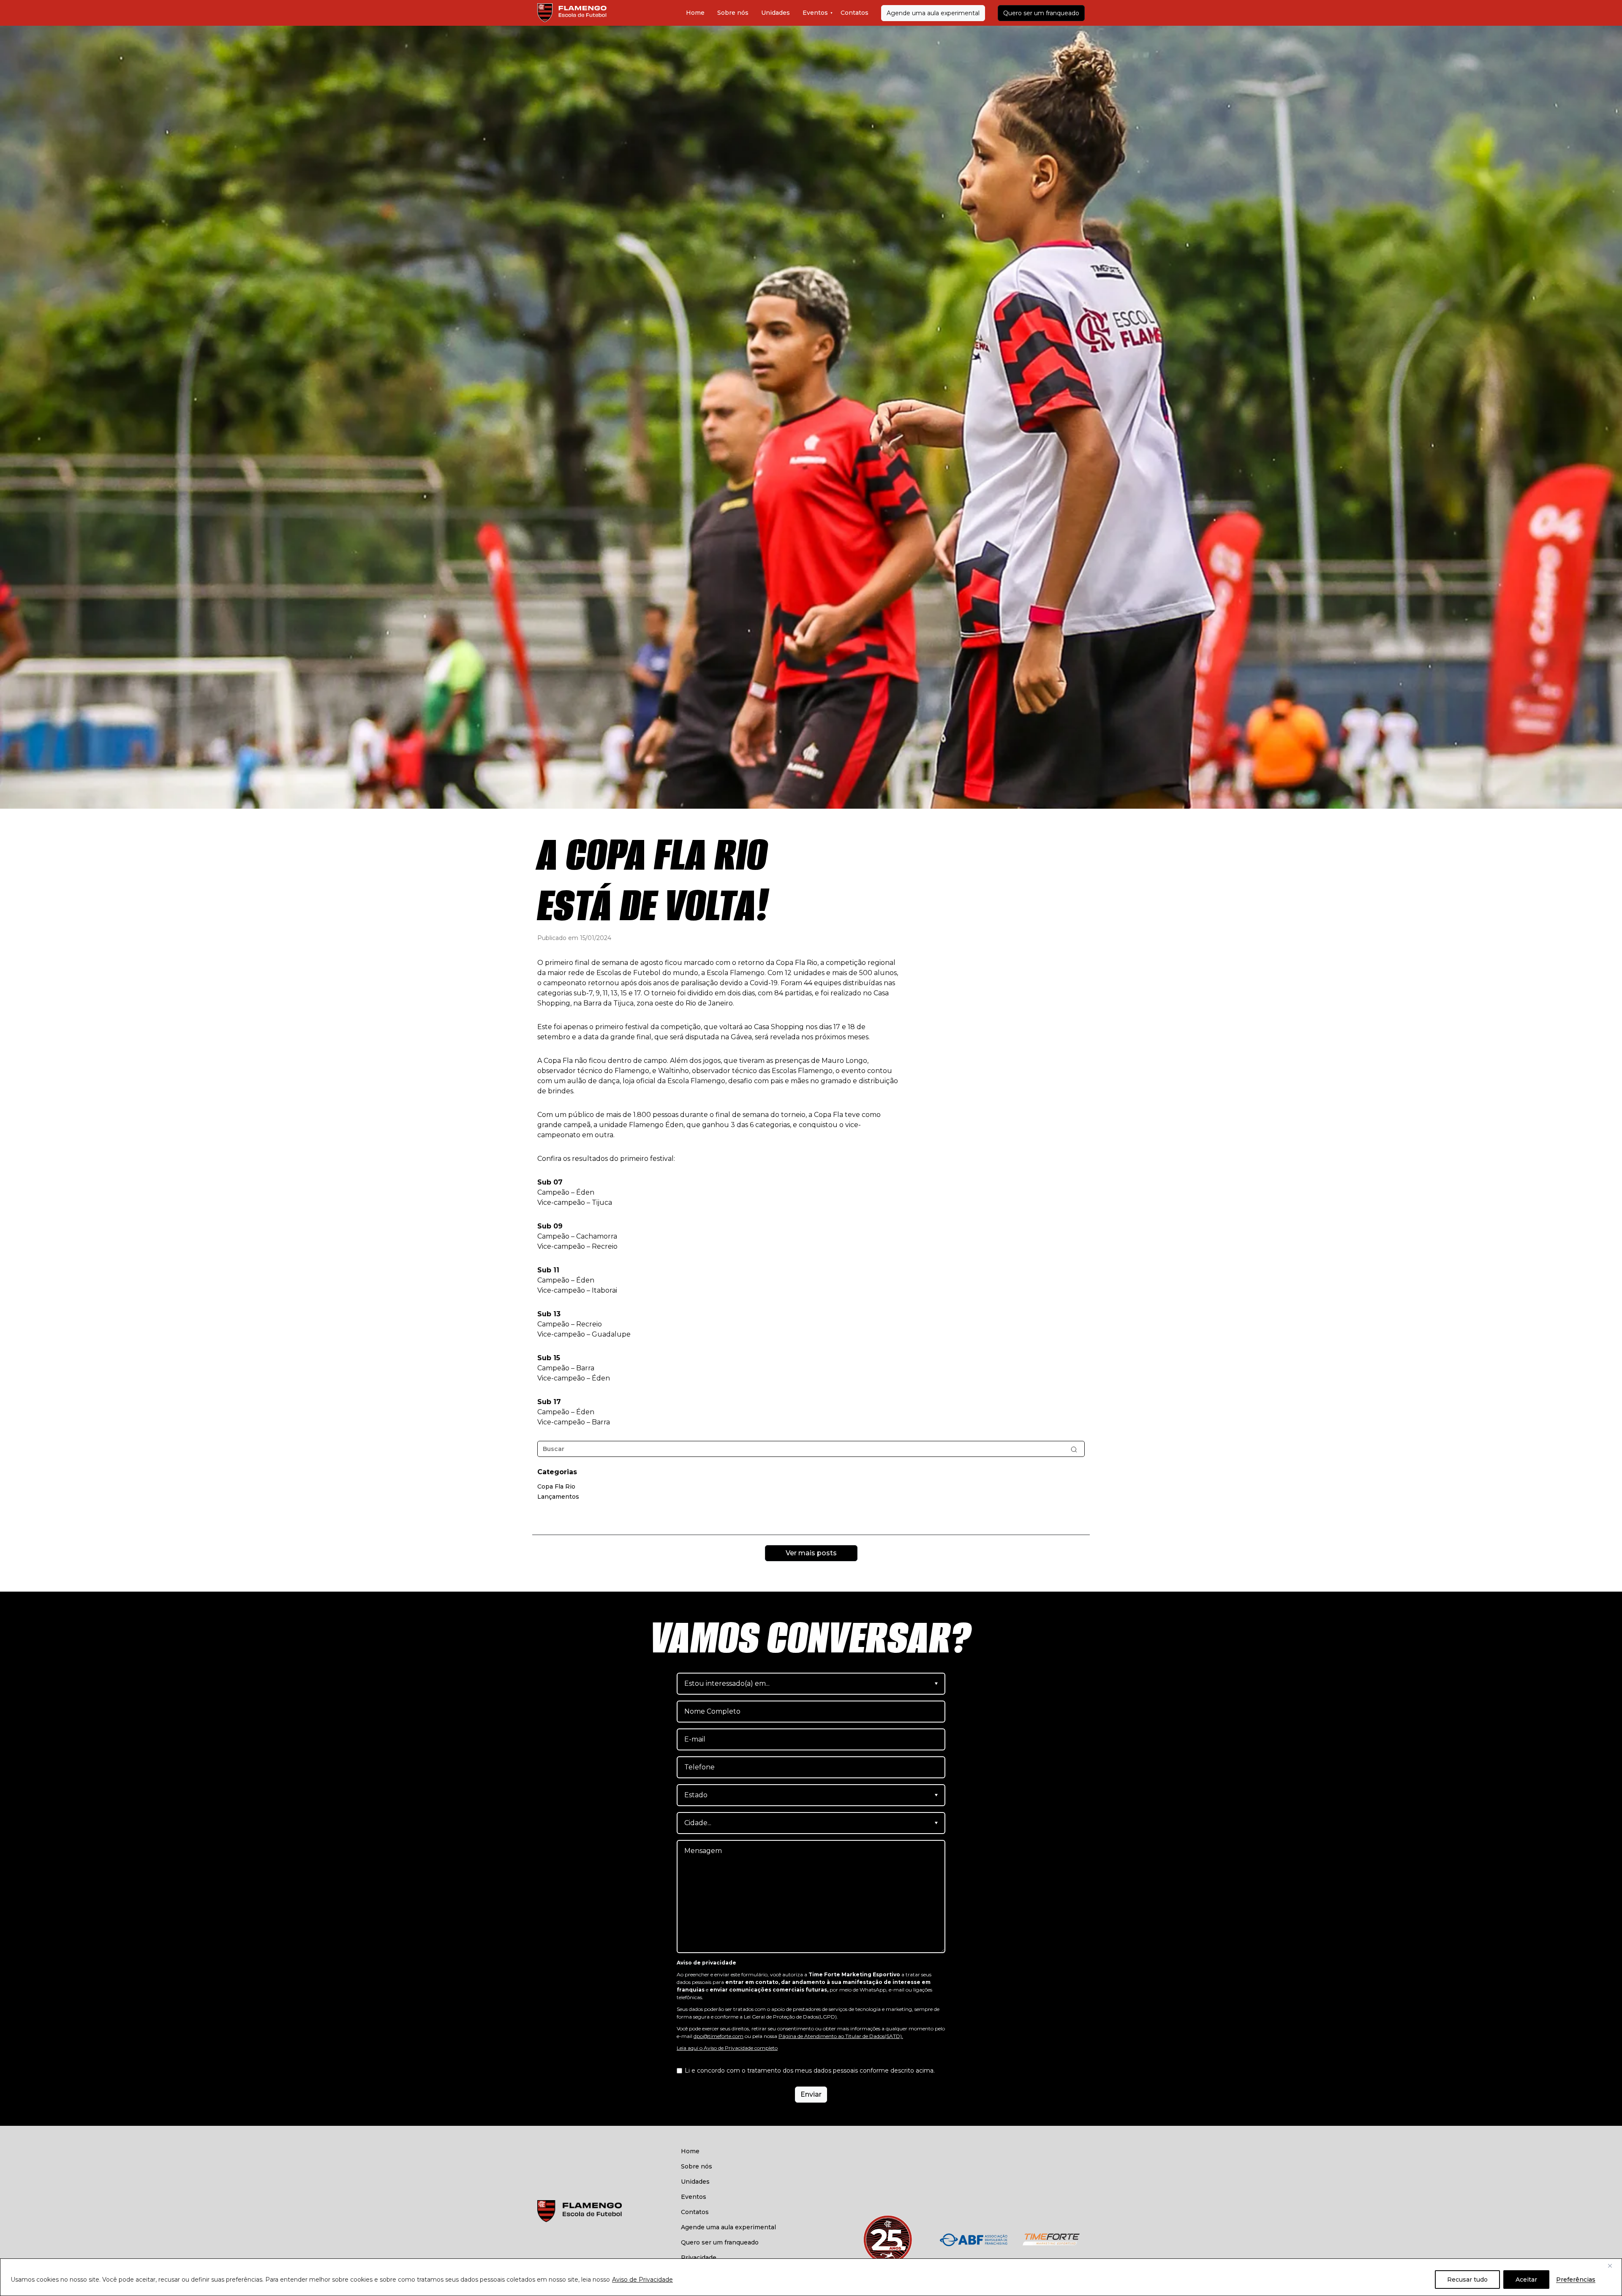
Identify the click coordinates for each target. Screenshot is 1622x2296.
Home (695, 13)
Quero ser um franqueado (1041, 13)
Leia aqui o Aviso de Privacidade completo (727, 2048)
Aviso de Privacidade (642, 2280)
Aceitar (1526, 2280)
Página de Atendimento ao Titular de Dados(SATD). (841, 2036)
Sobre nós (733, 13)
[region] (811, 2277)
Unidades (776, 13)
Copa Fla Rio (556, 1486)
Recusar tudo (1467, 2280)
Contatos (855, 13)
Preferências (1576, 2280)
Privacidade (699, 2258)
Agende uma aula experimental (933, 13)
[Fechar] (1613, 2266)
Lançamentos (558, 1497)
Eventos (815, 13)
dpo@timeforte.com (718, 2036)
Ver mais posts (811, 1553)
